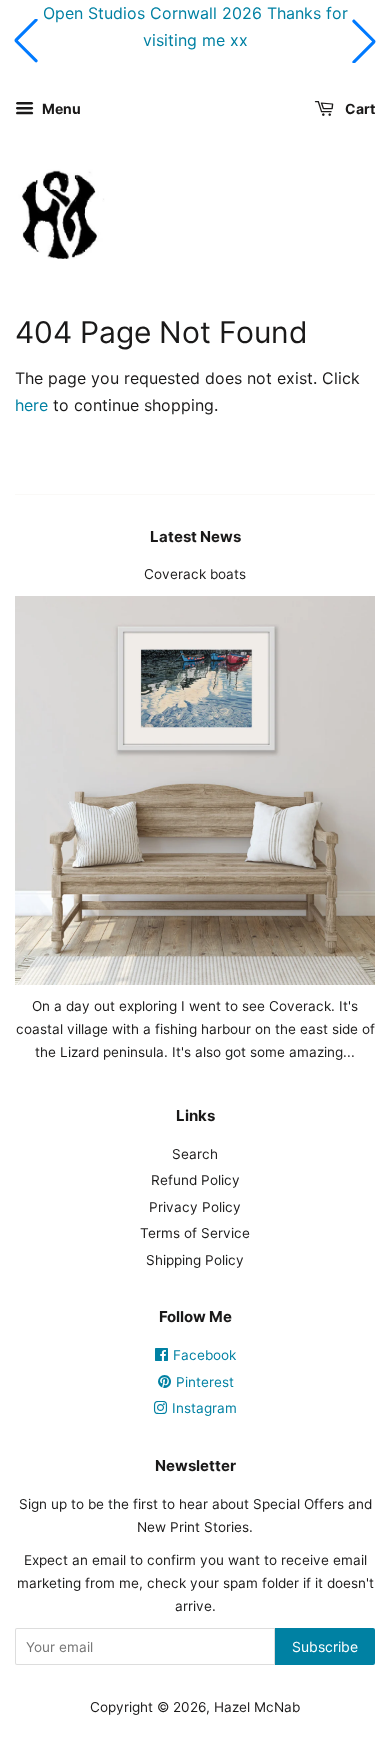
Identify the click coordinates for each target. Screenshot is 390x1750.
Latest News (195, 536)
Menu (60, 108)
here (31, 405)
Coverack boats (195, 574)
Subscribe (325, 1646)
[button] (26, 41)
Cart (358, 108)
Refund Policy (195, 1180)
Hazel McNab (257, 1707)
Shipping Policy (195, 1260)
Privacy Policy (195, 1207)
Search (195, 1154)
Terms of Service (195, 1233)
